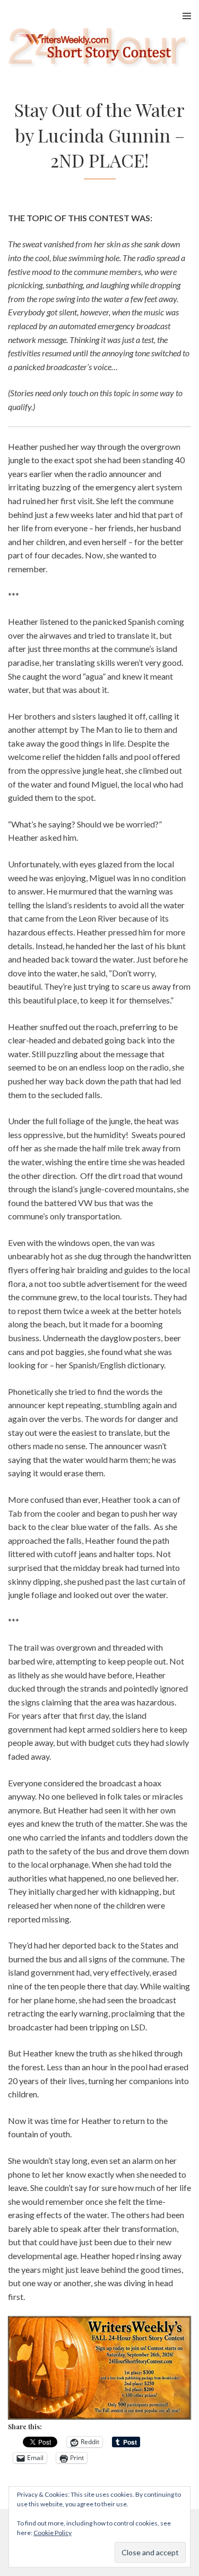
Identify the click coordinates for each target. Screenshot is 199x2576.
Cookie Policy (53, 2533)
